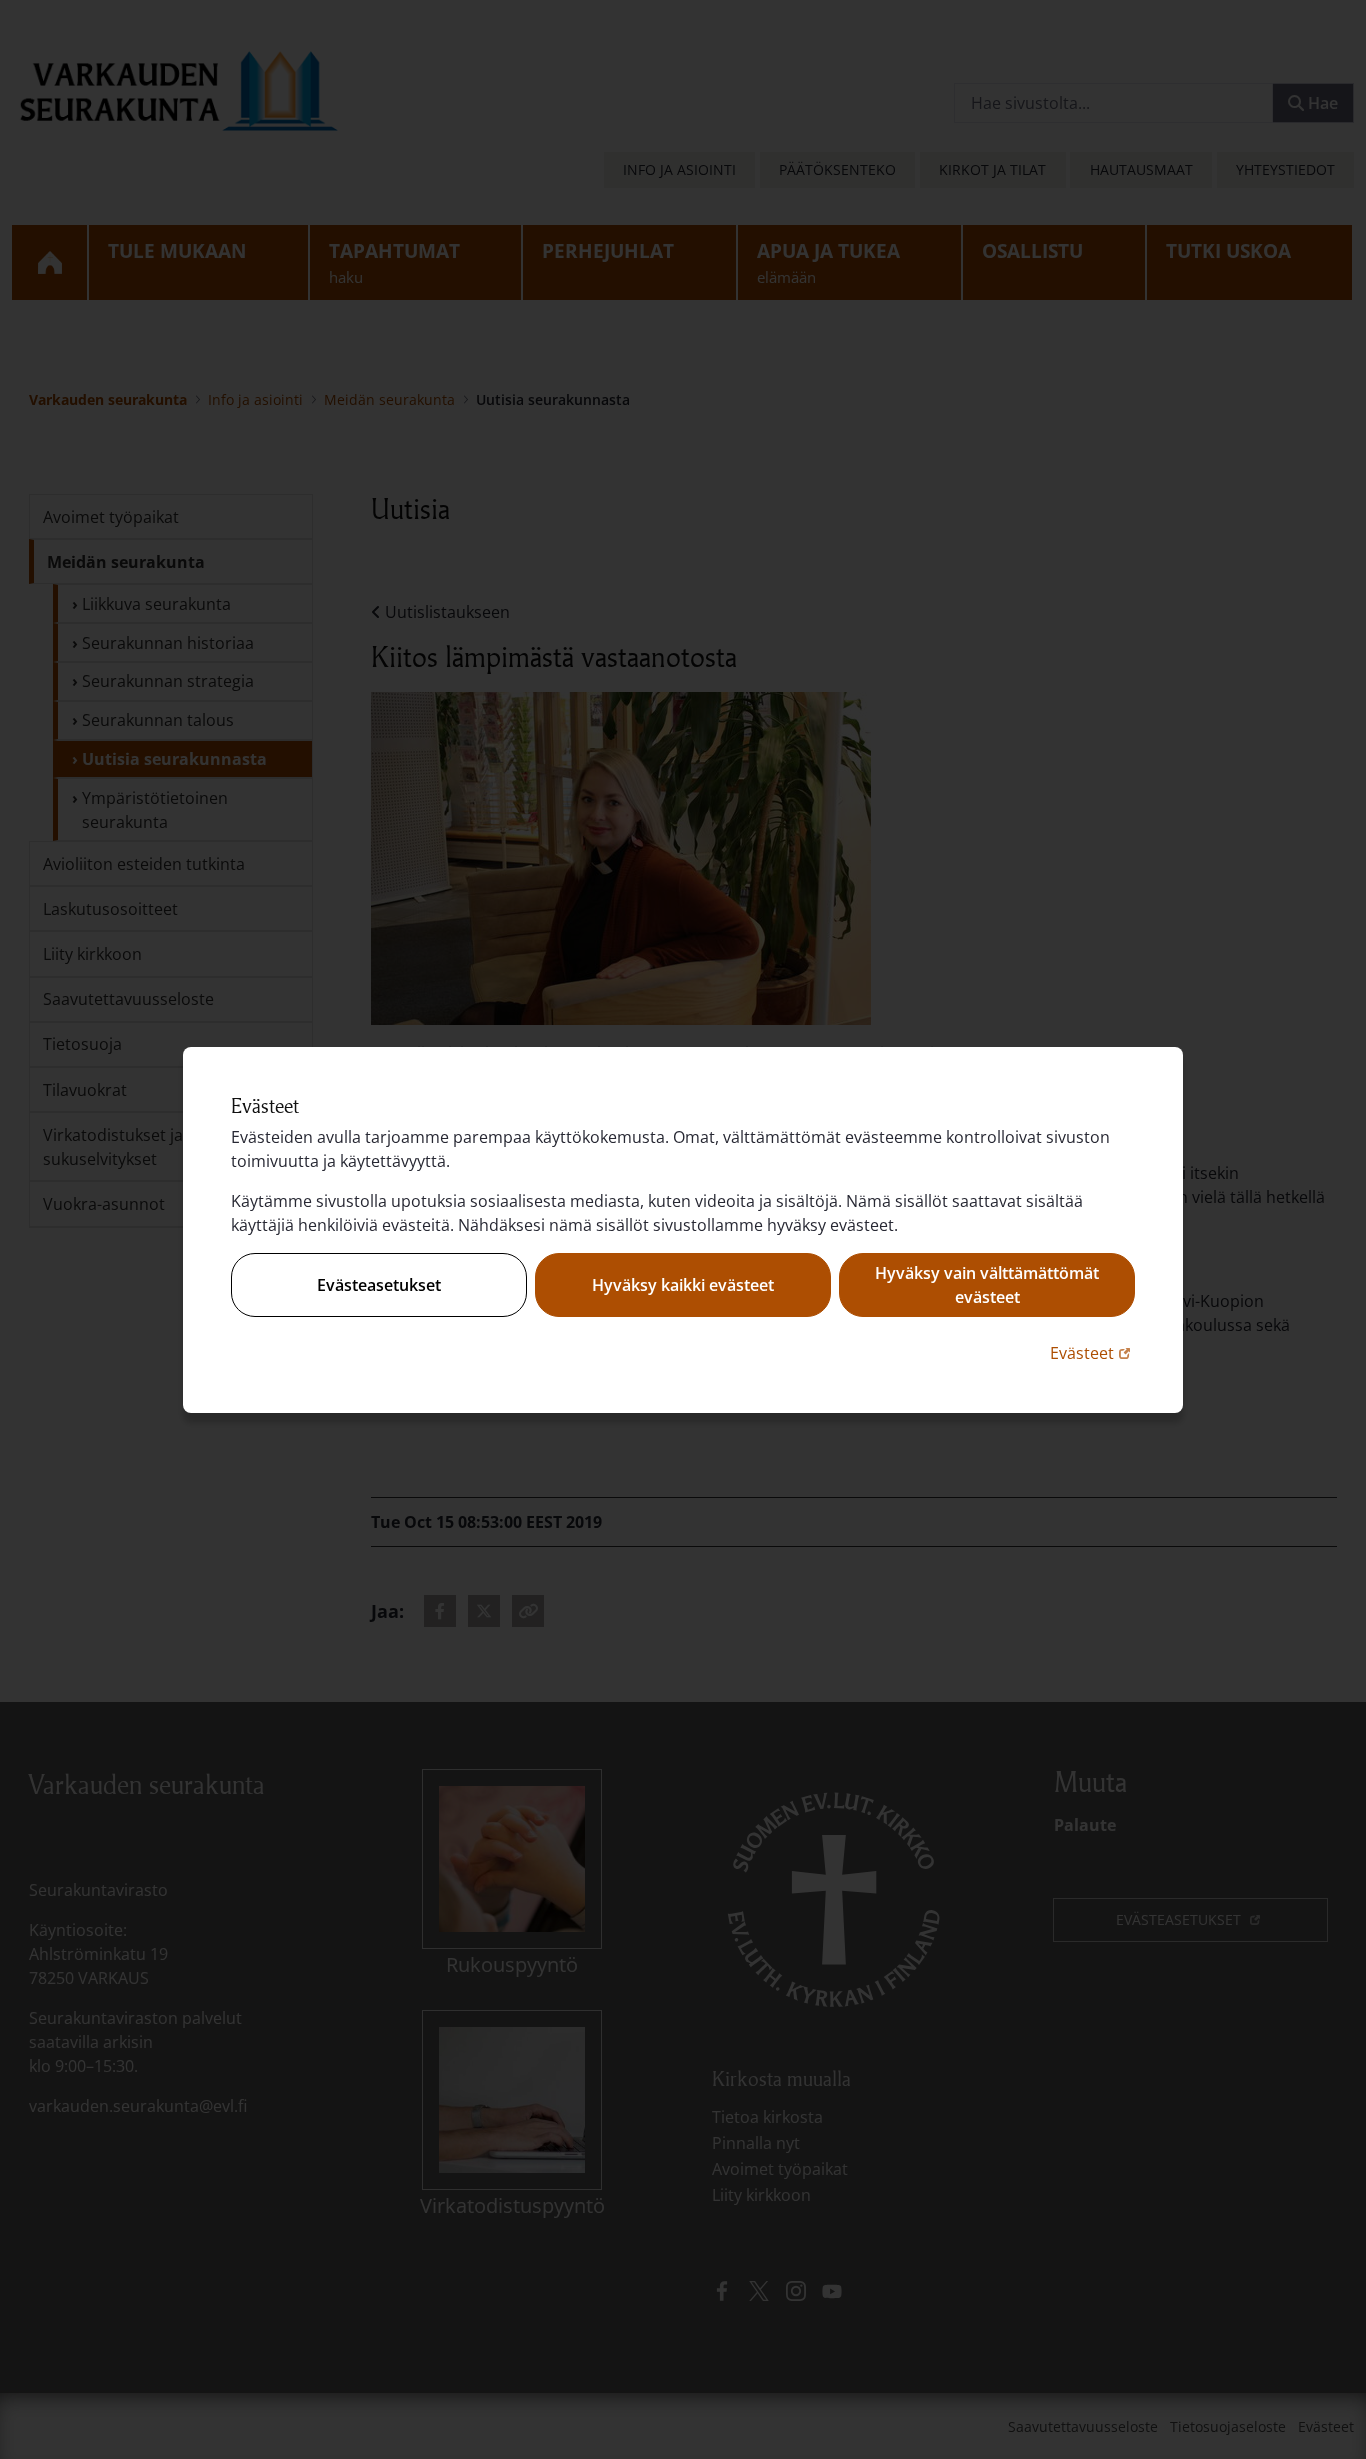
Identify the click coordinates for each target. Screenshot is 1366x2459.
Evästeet (1092, 1352)
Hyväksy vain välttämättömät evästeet (987, 1285)
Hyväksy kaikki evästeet (683, 1285)
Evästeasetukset (379, 1285)
